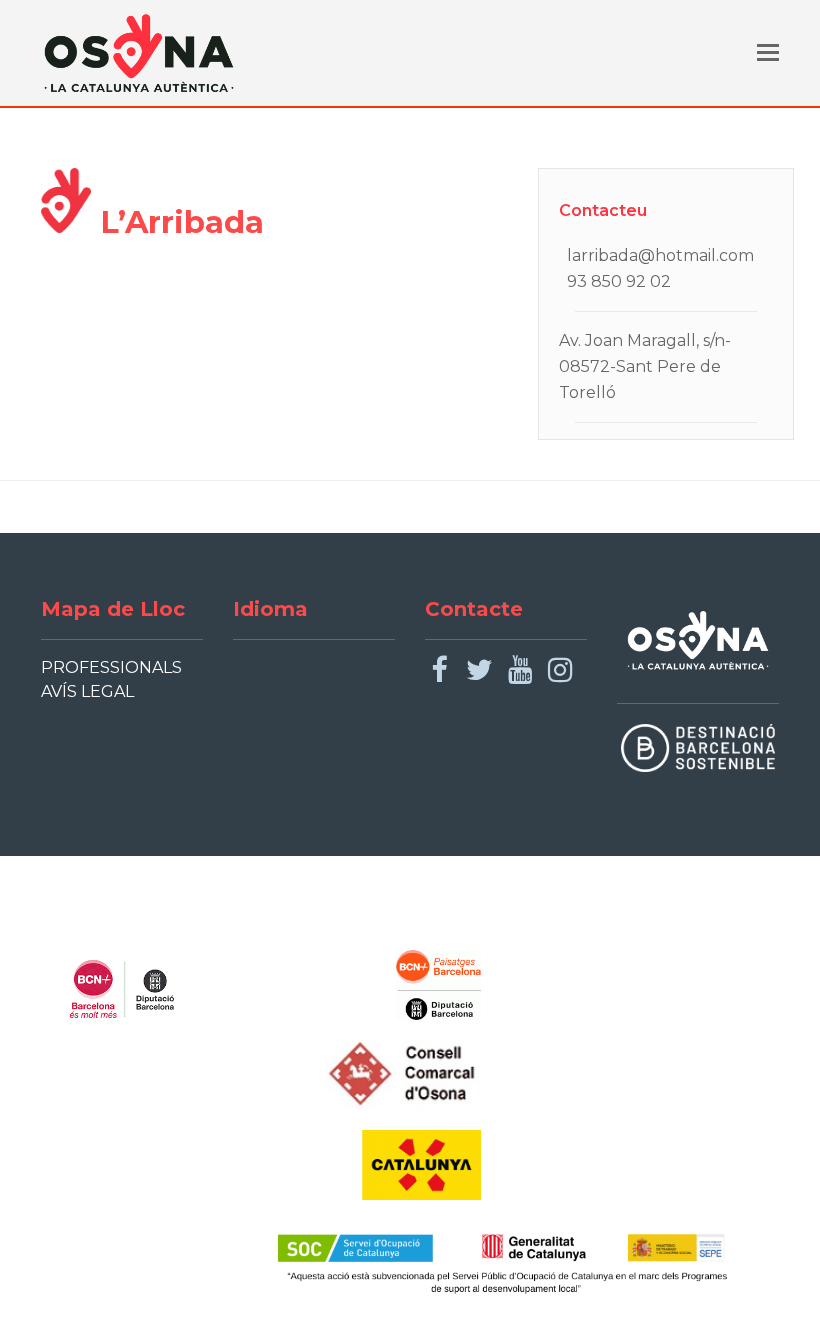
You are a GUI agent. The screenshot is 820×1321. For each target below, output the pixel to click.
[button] (768, 53)
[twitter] (479, 670)
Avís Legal (87, 691)
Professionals (111, 667)
